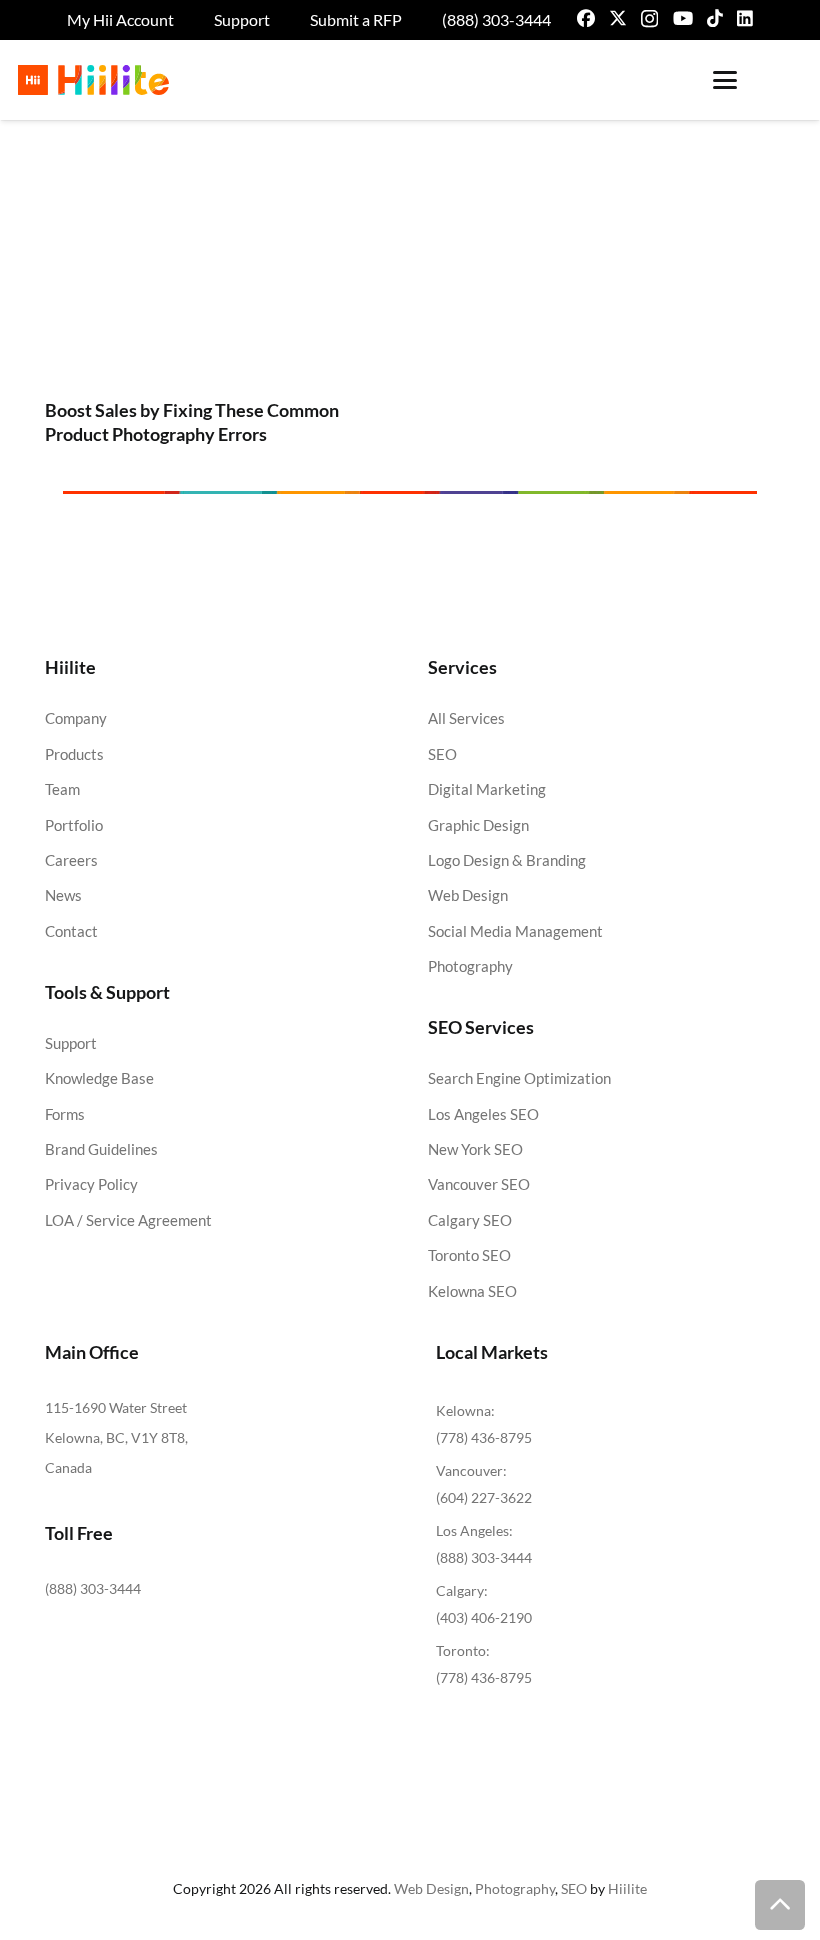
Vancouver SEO (479, 1184)
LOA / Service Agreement (128, 1220)
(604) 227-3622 (484, 1497)
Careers (71, 860)
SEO (442, 754)
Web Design (468, 895)
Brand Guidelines (101, 1149)
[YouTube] (683, 18)
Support (71, 1043)
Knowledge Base (99, 1078)
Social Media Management (515, 931)
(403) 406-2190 (484, 1617)
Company (76, 718)
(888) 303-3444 (93, 1588)
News (63, 895)
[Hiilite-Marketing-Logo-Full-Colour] (93, 80)
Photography (470, 966)
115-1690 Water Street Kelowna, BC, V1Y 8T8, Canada (116, 1437)
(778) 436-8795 (484, 1437)
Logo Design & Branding (507, 860)
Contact (71, 931)
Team (62, 789)
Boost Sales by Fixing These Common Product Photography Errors (192, 421)
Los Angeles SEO (483, 1114)
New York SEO (475, 1149)
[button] (724, 80)
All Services (466, 718)
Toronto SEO (469, 1255)
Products (74, 754)
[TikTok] (715, 18)
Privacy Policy (91, 1184)
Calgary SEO (470, 1220)
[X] (618, 18)
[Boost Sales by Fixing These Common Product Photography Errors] (214, 277)
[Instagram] (649, 19)
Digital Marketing (487, 789)
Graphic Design (478, 825)
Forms (65, 1114)
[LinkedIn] (745, 18)
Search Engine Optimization (519, 1078)
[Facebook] (586, 18)
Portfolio (74, 825)
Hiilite (627, 1888)
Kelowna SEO (472, 1291)
